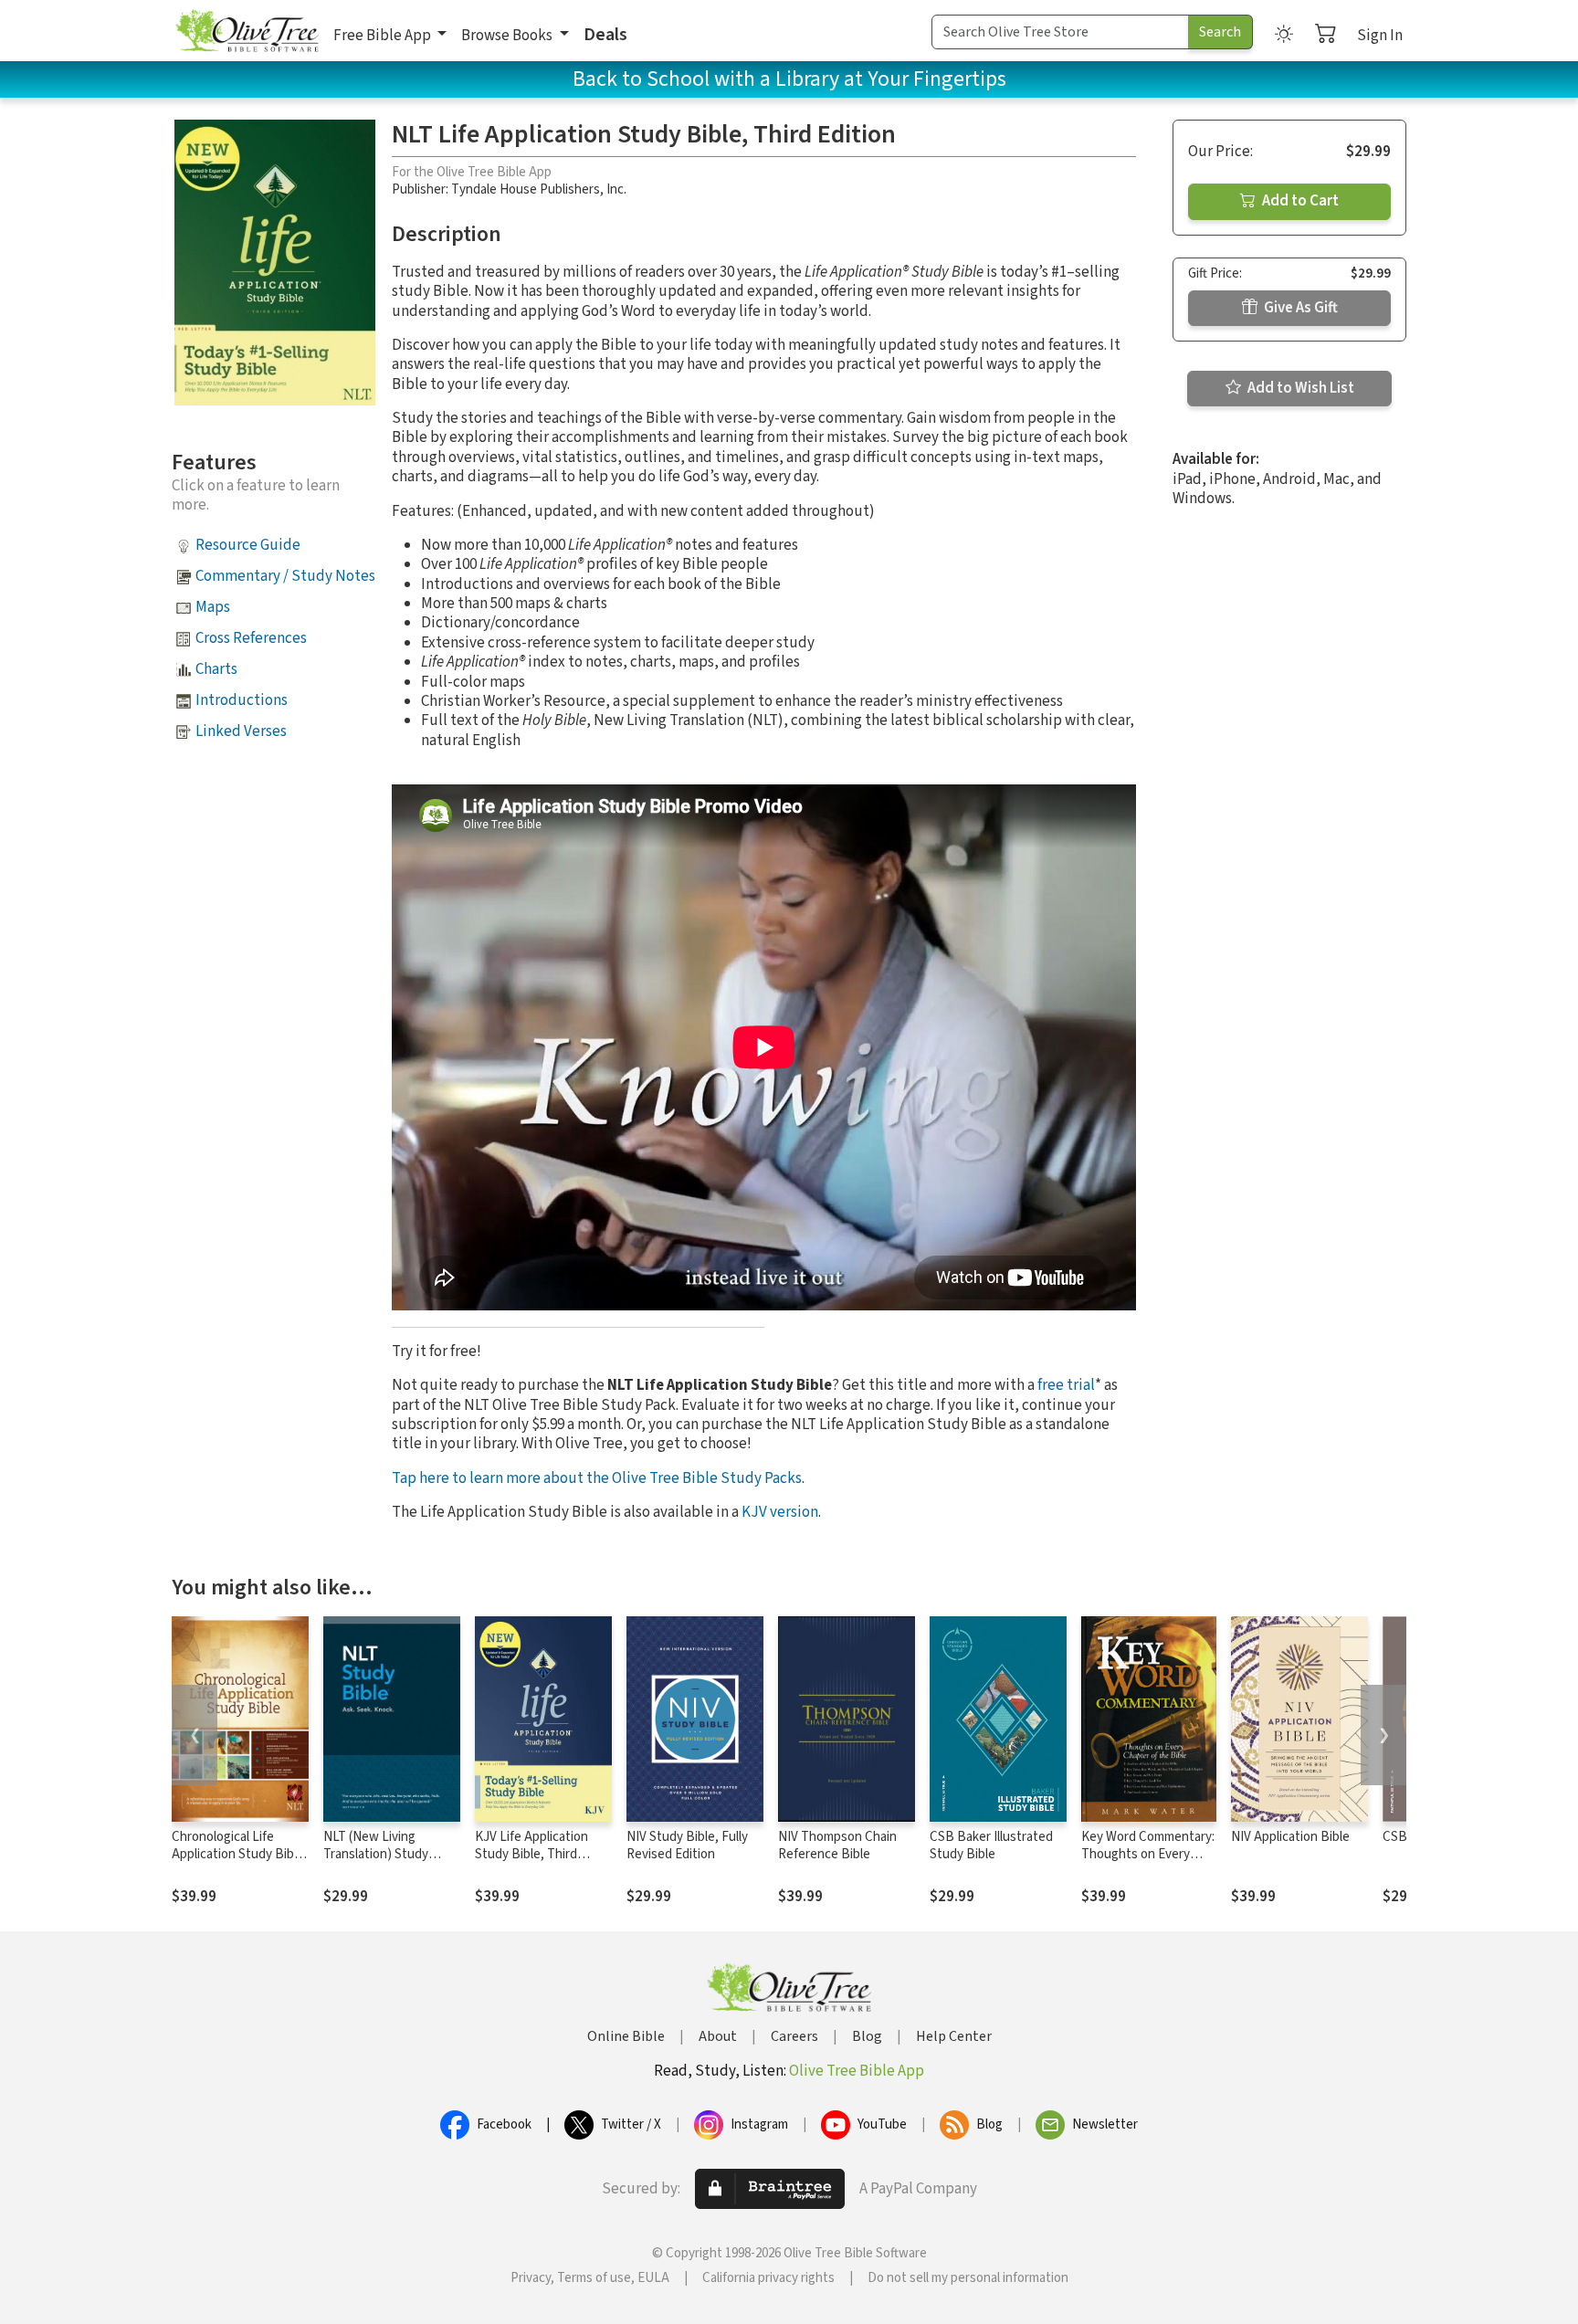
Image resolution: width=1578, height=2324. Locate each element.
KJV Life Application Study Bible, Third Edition (531, 1854)
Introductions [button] (242, 700)
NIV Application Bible (1290, 1837)
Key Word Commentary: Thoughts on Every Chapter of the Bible (1148, 1854)
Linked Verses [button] (241, 731)
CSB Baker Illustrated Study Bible (991, 1846)
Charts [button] (216, 669)
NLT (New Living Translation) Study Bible (376, 1854)
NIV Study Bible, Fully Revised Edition (687, 1846)
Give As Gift (1299, 308)
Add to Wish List (1299, 388)
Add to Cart (1299, 201)
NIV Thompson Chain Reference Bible (837, 1846)
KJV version (780, 1512)
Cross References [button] (251, 638)
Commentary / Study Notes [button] (285, 576)
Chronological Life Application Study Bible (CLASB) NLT (238, 1854)
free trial (1066, 1385)
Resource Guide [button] (248, 545)
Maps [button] (213, 607)
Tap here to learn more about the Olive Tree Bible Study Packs (597, 1478)
